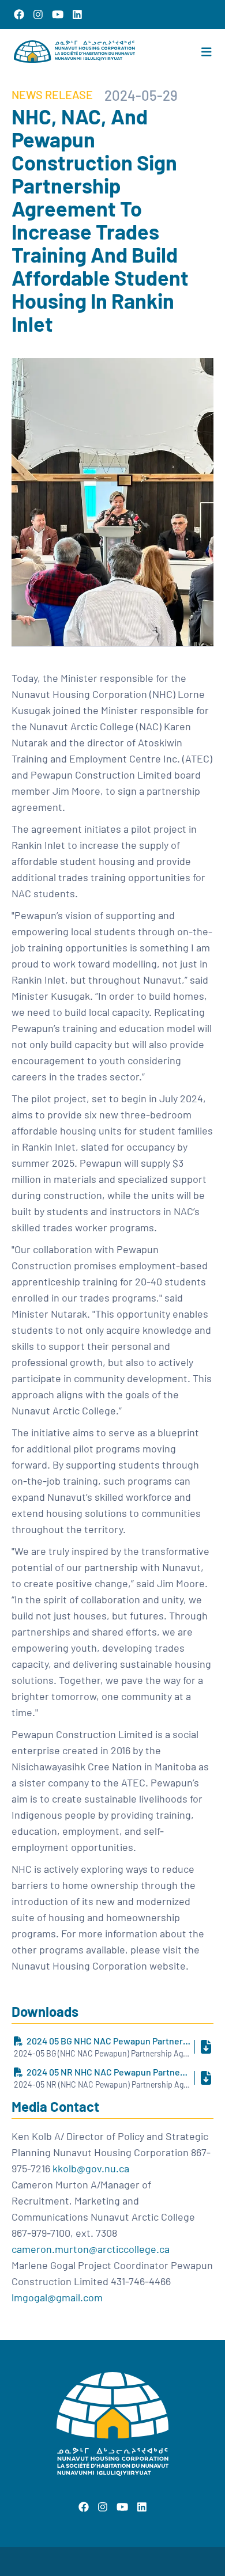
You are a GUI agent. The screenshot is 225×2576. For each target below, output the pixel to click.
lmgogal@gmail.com (57, 2297)
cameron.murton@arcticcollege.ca (91, 2249)
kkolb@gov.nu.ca (91, 2168)
